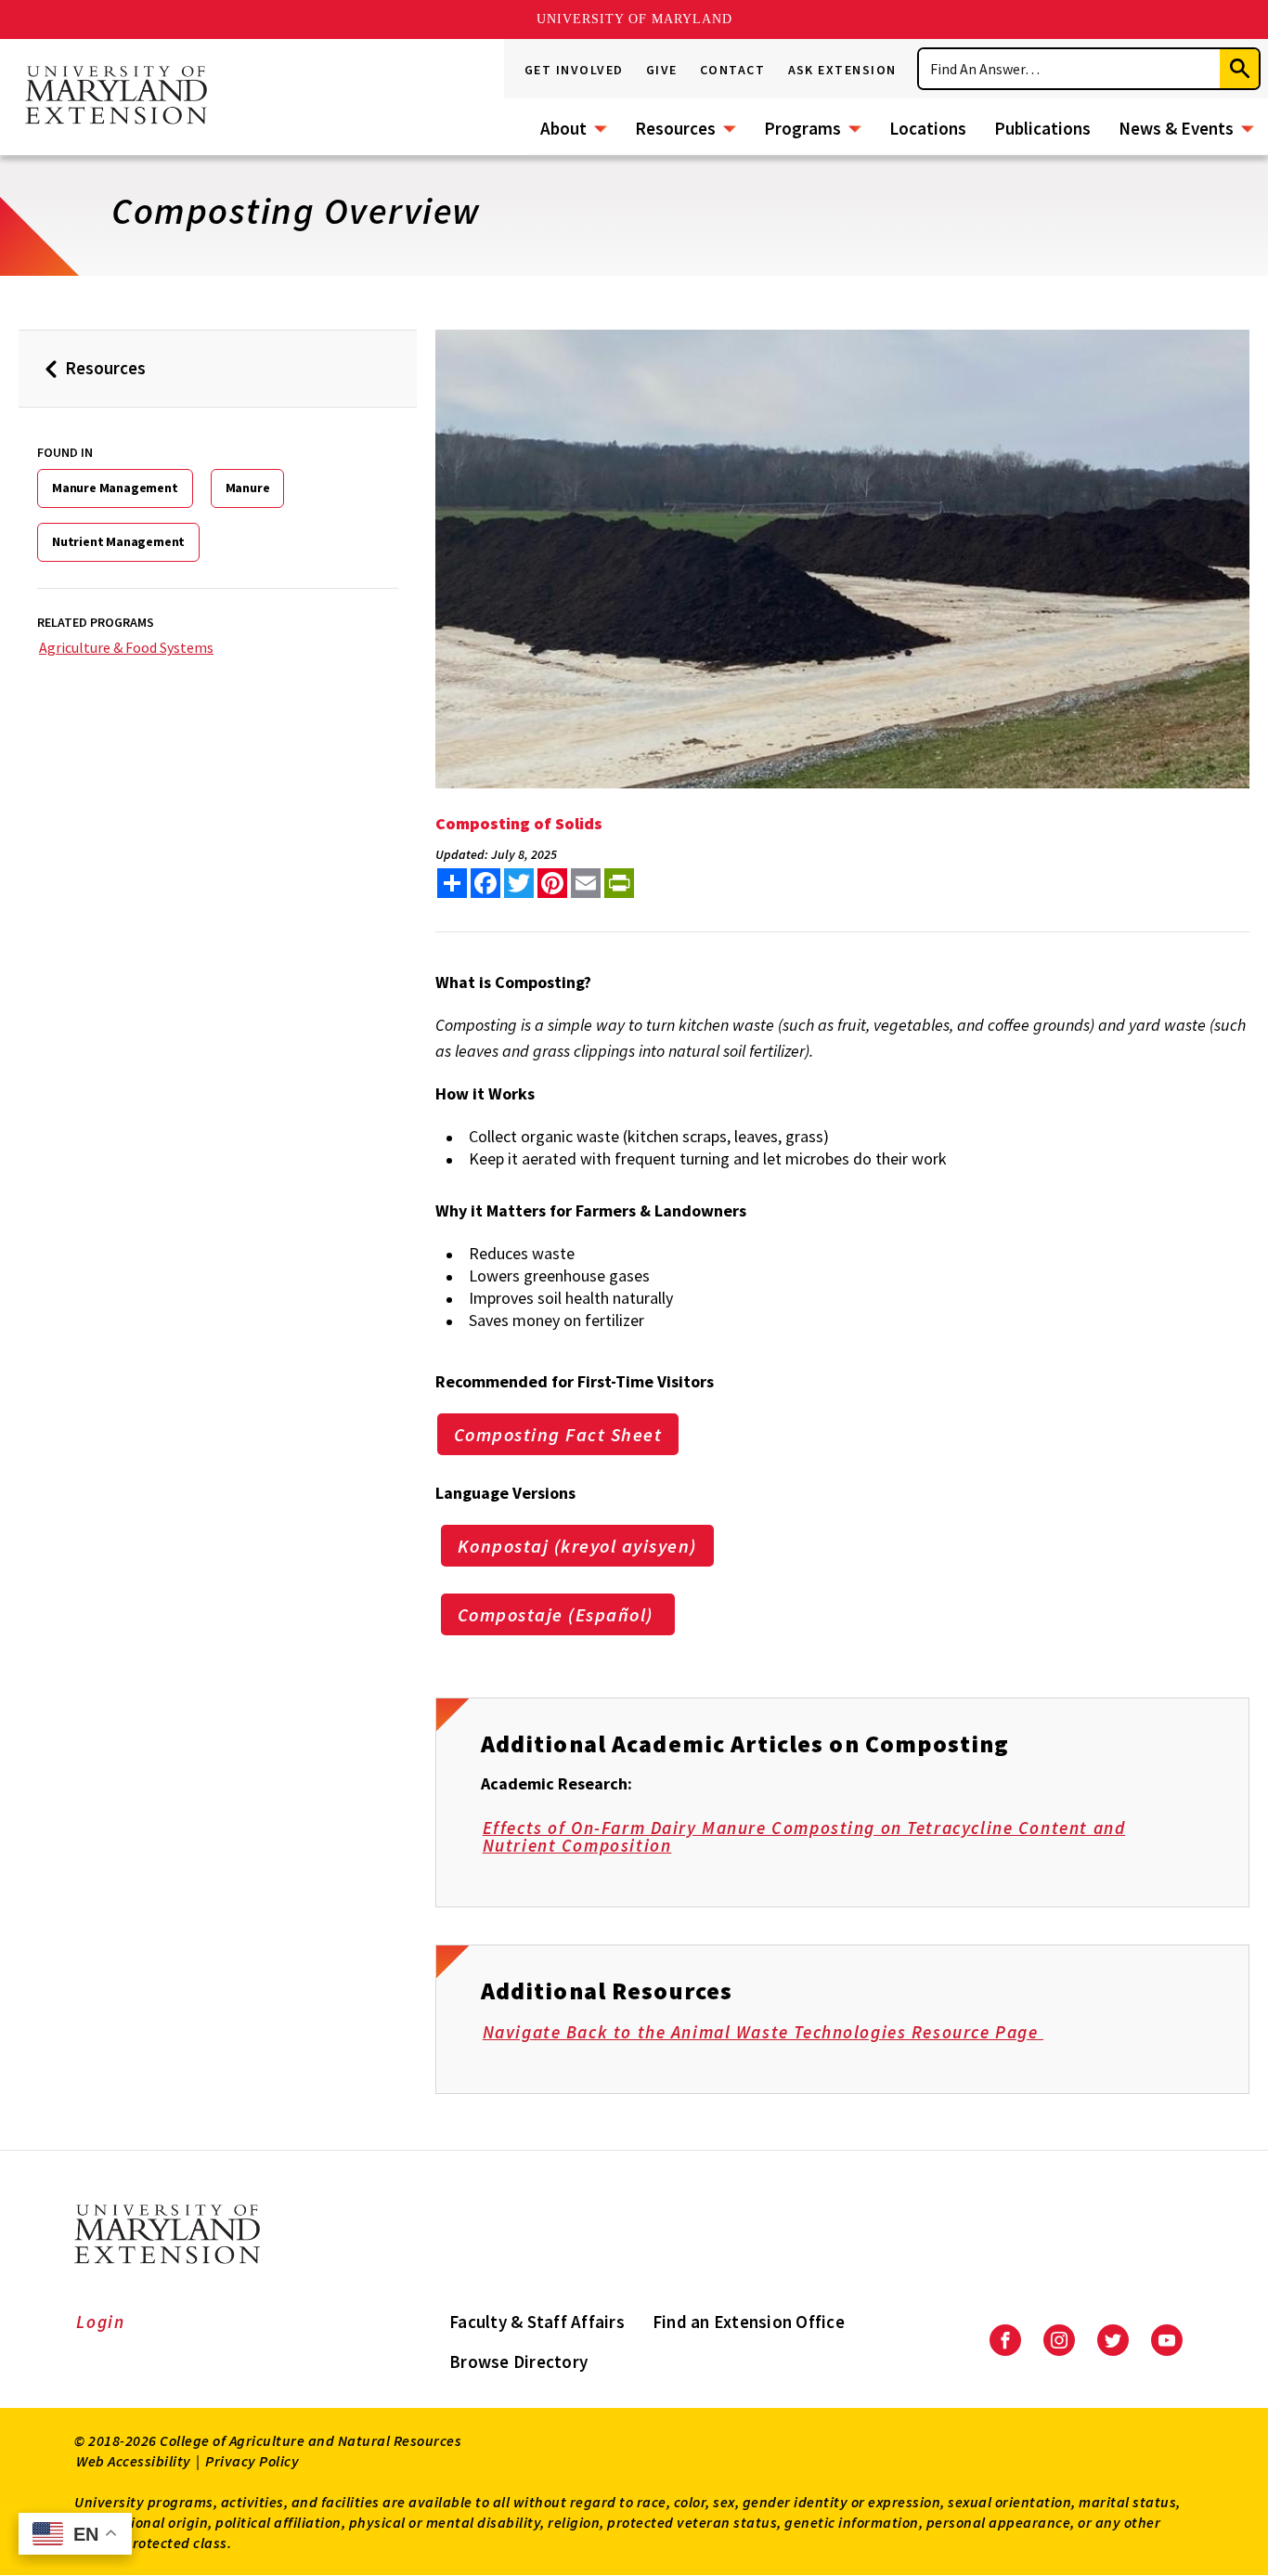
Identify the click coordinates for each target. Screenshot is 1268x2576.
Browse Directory (518, 2361)
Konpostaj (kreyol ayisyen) (577, 1546)
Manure (248, 488)
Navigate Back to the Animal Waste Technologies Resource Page (763, 2032)
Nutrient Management (118, 541)
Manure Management (115, 488)
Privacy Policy (252, 2461)
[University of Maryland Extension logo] (116, 97)
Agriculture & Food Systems (126, 647)
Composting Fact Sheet (558, 1434)
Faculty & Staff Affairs (537, 2322)
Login (101, 2322)
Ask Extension (843, 70)
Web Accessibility (134, 2461)
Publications (1042, 128)
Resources (675, 128)
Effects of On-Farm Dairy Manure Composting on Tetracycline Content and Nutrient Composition (804, 1836)
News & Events (1176, 128)
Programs (802, 128)
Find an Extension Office (749, 2322)
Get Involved (574, 70)
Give (662, 70)
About (563, 128)
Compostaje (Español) (558, 1614)
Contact (733, 70)
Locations (928, 128)
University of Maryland (634, 19)
